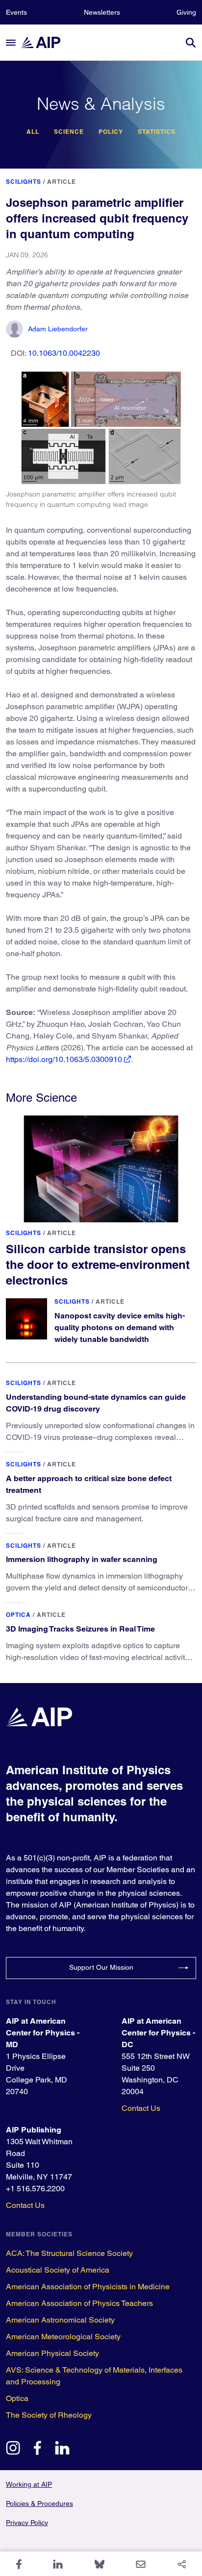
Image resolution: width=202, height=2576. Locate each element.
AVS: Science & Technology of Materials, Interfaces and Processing (94, 2376)
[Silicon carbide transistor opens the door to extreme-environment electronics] (101, 1169)
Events (16, 12)
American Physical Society (52, 2353)
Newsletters (102, 12)
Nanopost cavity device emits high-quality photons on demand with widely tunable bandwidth (120, 1327)
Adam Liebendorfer (58, 329)
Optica (18, 1615)
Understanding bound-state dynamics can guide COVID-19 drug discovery (96, 1403)
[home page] (45, 42)
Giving (186, 12)
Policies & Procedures (39, 2503)
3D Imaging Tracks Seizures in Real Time (80, 1629)
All (33, 132)
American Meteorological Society (63, 2337)
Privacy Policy (27, 2523)
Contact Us (141, 2108)
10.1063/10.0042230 (64, 353)
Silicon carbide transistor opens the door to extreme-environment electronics (98, 1264)
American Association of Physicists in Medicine (88, 2287)
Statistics (157, 132)
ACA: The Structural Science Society (69, 2253)
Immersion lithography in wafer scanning (82, 1559)
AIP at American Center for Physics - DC (158, 2033)
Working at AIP (29, 2484)
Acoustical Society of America (58, 2270)
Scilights (24, 182)
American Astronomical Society (60, 2320)
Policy (111, 132)
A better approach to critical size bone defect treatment (89, 1484)
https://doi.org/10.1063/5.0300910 (64, 1059)
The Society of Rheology (49, 2415)
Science (69, 132)
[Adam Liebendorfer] (14, 329)
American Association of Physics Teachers (79, 2303)
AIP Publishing (34, 2130)
